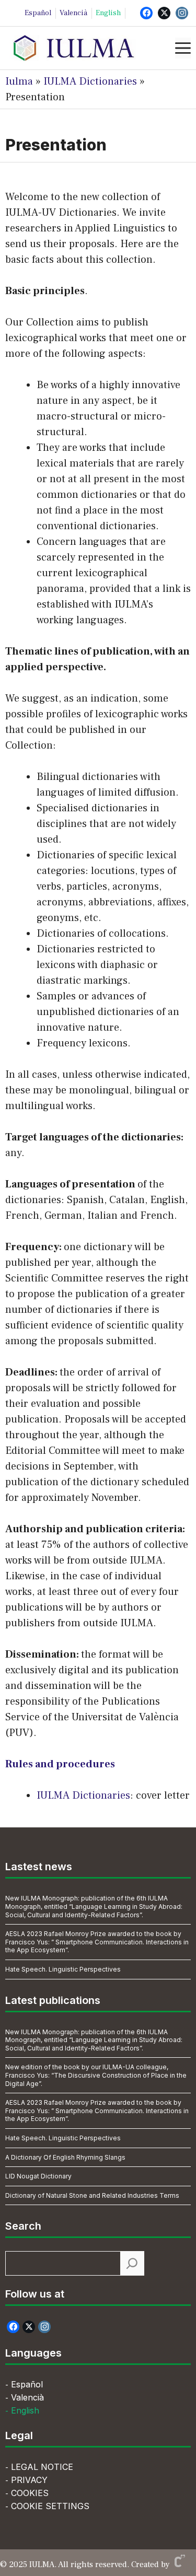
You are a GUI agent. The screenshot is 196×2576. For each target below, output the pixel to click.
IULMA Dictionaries (90, 81)
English (108, 13)
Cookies (30, 2493)
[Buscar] (132, 2263)
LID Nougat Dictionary (38, 2176)
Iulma (19, 81)
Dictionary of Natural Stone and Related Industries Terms (92, 2195)
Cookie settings (50, 2506)
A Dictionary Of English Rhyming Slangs (65, 2157)
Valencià (73, 13)
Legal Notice (42, 2467)
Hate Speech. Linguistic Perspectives (63, 1969)
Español (38, 13)
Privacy (29, 2480)
